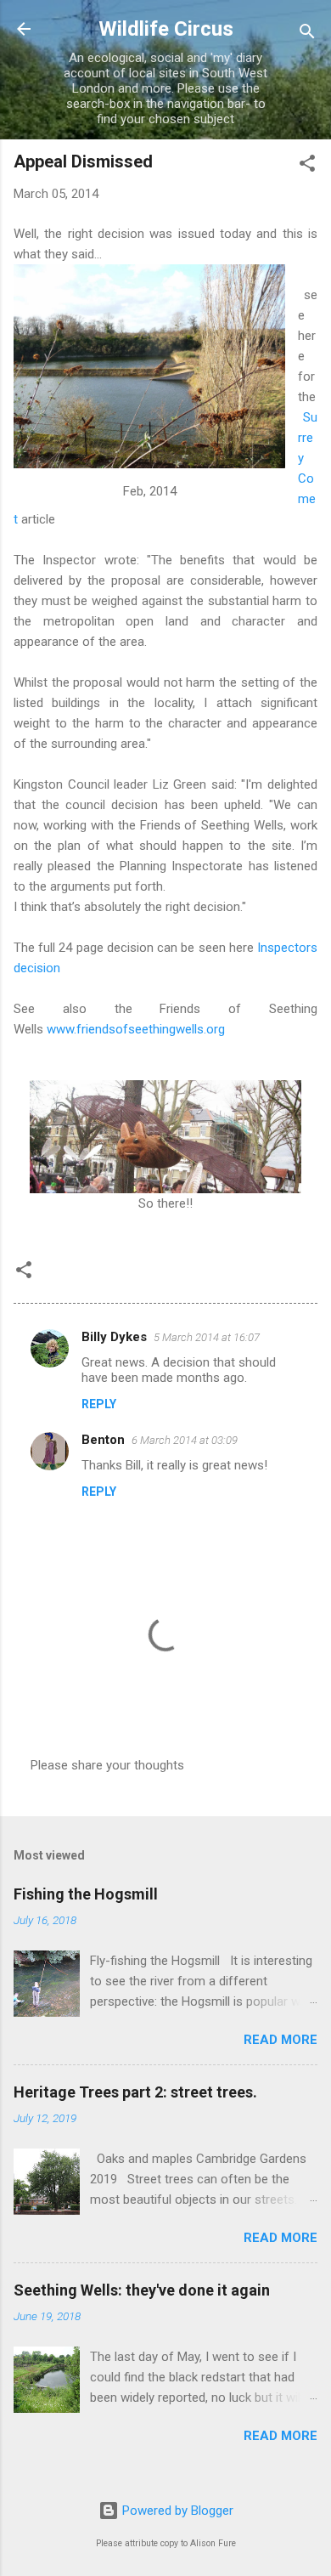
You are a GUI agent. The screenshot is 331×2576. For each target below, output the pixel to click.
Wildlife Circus (166, 29)
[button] (307, 166)
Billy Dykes (114, 1337)
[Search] (307, 34)
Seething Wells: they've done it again (142, 2290)
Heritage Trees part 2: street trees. (135, 2092)
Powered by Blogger (176, 2511)
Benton (103, 1440)
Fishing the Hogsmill (86, 1894)
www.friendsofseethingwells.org (136, 1029)
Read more (281, 2040)
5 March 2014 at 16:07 (207, 1337)
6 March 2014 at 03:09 (185, 1440)
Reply (99, 1404)
